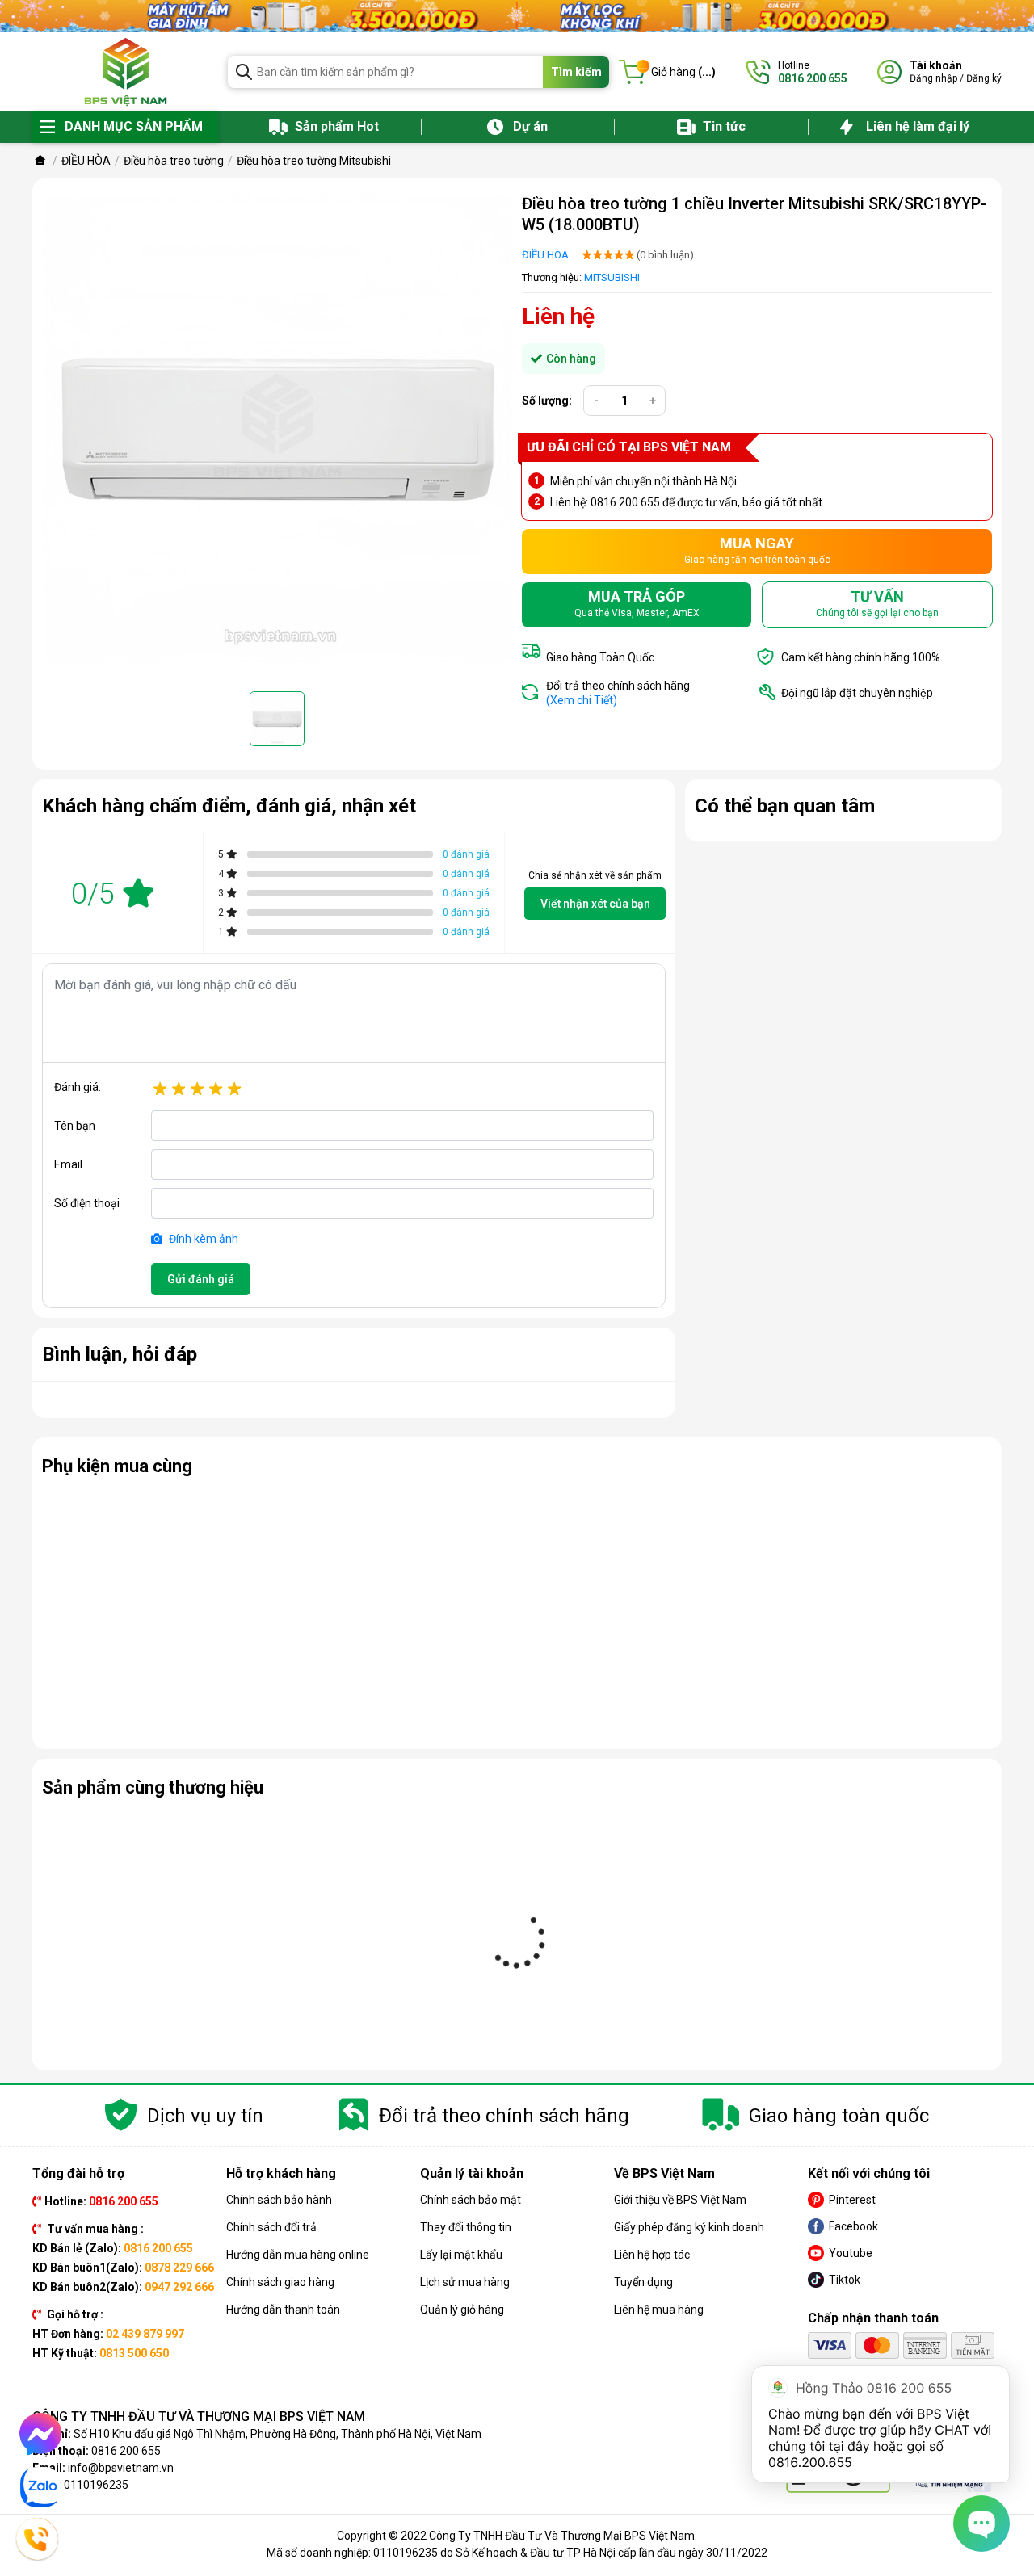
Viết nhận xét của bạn (595, 904)
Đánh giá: (78, 1087)
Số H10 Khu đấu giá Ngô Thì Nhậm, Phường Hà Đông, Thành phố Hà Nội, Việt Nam (277, 2434)
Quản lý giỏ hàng (462, 2310)
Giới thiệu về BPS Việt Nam (680, 2200)
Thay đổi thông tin (466, 2227)
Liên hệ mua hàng (659, 2310)
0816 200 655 (126, 2451)
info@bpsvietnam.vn (121, 2468)
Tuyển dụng (643, 2282)
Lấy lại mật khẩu (461, 2255)
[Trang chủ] (40, 161)
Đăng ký (984, 78)
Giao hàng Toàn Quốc (600, 657)
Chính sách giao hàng (280, 2282)
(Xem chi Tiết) (582, 700)
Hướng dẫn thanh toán (283, 2310)
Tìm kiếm (576, 72)
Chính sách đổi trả (271, 2227)
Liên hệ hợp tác (652, 2255)
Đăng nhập (933, 78)
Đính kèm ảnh (202, 1239)
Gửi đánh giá (201, 1279)
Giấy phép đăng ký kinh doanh (689, 2227)
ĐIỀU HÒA (545, 255)
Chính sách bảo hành (279, 2200)
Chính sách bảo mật (471, 2200)
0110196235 (96, 2485)
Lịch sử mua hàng (465, 2282)
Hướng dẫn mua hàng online (298, 2255)
